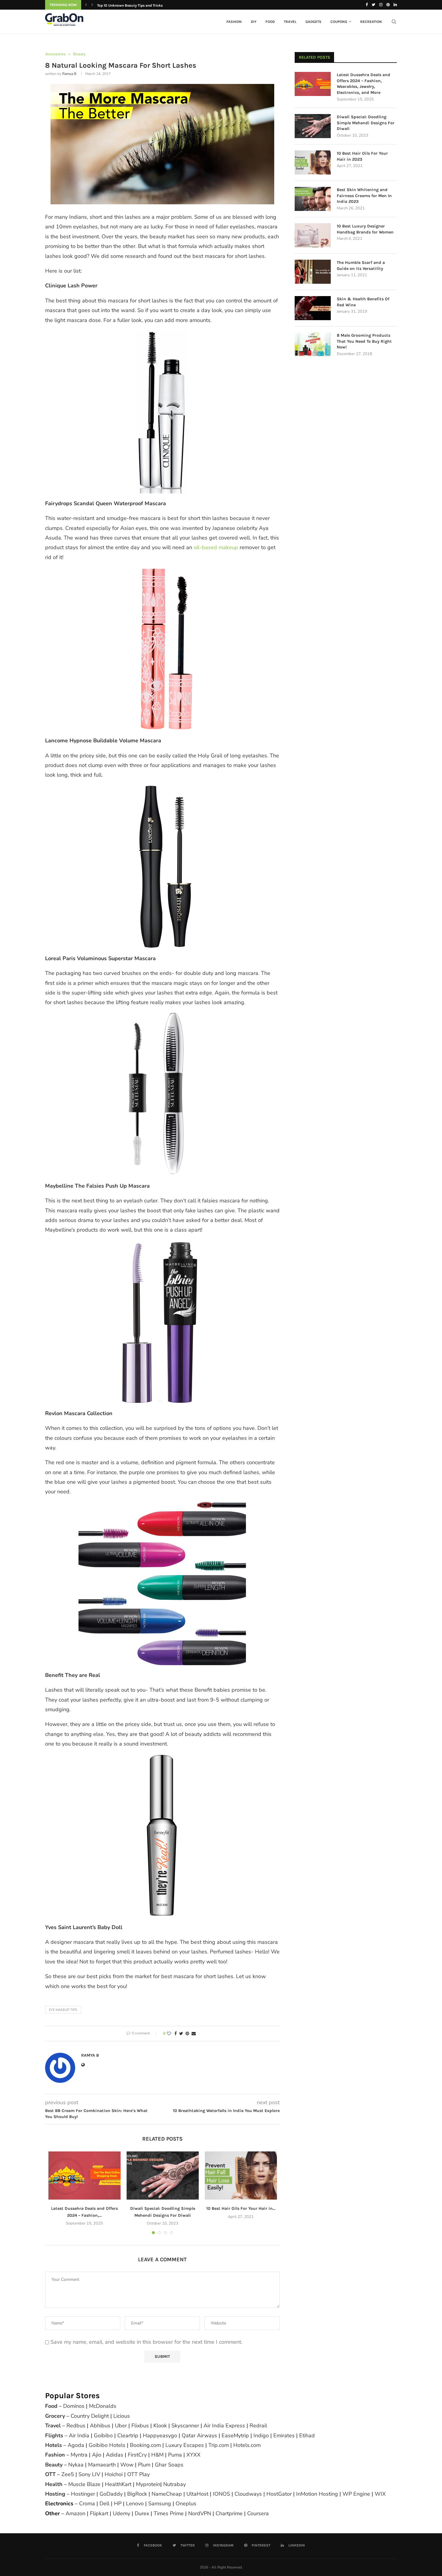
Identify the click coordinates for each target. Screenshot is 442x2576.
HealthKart (118, 2484)
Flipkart (99, 2513)
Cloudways (248, 2494)
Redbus (76, 2426)
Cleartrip (128, 2435)
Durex (142, 2513)
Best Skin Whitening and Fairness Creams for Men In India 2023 (364, 196)
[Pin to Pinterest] (187, 2034)
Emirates (284, 2435)
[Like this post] (169, 2034)
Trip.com (219, 2445)
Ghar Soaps (169, 2465)
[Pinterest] (388, 5)
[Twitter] (373, 5)
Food (270, 22)
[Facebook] (367, 5)
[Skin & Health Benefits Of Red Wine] (313, 308)
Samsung (160, 2503)
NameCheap (167, 2494)
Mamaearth (102, 2465)
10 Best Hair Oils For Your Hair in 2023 (362, 156)
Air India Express (224, 2426)
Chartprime (229, 2513)
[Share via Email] (194, 2034)
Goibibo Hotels (107, 2445)
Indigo (261, 2435)
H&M (157, 2455)
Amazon (75, 2513)
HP (118, 2503)
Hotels (54, 2445)
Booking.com (145, 2445)
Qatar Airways (199, 2435)
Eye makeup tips (63, 2010)
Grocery (55, 2416)
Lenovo (135, 2503)
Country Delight (90, 2416)
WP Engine (356, 2494)
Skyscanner (185, 2426)
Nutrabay (175, 2484)
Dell (104, 2503)
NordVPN (200, 2513)
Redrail (258, 2426)
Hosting (56, 2494)
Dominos (74, 2406)
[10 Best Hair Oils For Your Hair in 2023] (241, 2176)
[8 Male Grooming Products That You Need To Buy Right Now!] (313, 345)
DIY (254, 22)
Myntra (79, 2455)
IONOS (221, 2494)
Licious (122, 2416)
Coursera (258, 2513)
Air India (79, 2435)
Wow (127, 2465)
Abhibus (100, 2426)
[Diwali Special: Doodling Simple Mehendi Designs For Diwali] (163, 2176)
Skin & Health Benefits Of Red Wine (363, 302)
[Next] (92, 5)
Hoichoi (114, 2474)
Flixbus (140, 2426)
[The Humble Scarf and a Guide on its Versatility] (313, 272)
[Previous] (86, 5)
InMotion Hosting (317, 2494)
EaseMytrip (235, 2435)
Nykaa (76, 2465)
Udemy (121, 2513)
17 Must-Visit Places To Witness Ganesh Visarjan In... (141, 5)
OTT (50, 2474)
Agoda (76, 2445)
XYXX (193, 2455)
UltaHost (197, 2494)
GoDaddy (111, 2494)
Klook (160, 2426)
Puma (175, 2455)
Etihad (307, 2435)
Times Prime (169, 2513)
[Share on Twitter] (181, 2034)
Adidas (115, 2455)
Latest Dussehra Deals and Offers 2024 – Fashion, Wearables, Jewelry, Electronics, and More (364, 84)
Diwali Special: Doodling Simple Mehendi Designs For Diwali (366, 123)
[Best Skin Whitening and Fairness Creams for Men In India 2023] (313, 199)
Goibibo (103, 2435)
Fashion (234, 22)
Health (54, 2484)
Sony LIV (89, 2474)
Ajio (97, 2455)
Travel (290, 22)
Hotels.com (247, 2445)
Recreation (371, 22)
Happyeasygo (160, 2435)
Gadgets (313, 22)
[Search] (394, 22)
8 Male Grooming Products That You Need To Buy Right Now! (364, 341)
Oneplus (186, 2503)
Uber (121, 2426)
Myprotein (148, 2484)
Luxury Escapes (185, 2445)
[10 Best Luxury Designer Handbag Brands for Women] (313, 235)
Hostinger (83, 2494)
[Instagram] (381, 5)
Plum (144, 2465)
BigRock (137, 2494)
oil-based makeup (216, 547)
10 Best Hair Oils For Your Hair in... (241, 2208)
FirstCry (137, 2455)
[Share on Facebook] (176, 2034)
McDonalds (103, 2406)
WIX (380, 2494)
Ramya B (69, 74)
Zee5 (68, 2474)
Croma (87, 2503)
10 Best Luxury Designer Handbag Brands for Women (365, 229)
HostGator (279, 2494)
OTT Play (138, 2474)
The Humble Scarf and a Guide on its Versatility (361, 266)
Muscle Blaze (84, 2484)
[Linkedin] (395, 5)
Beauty (54, 2465)
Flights (54, 2435)
